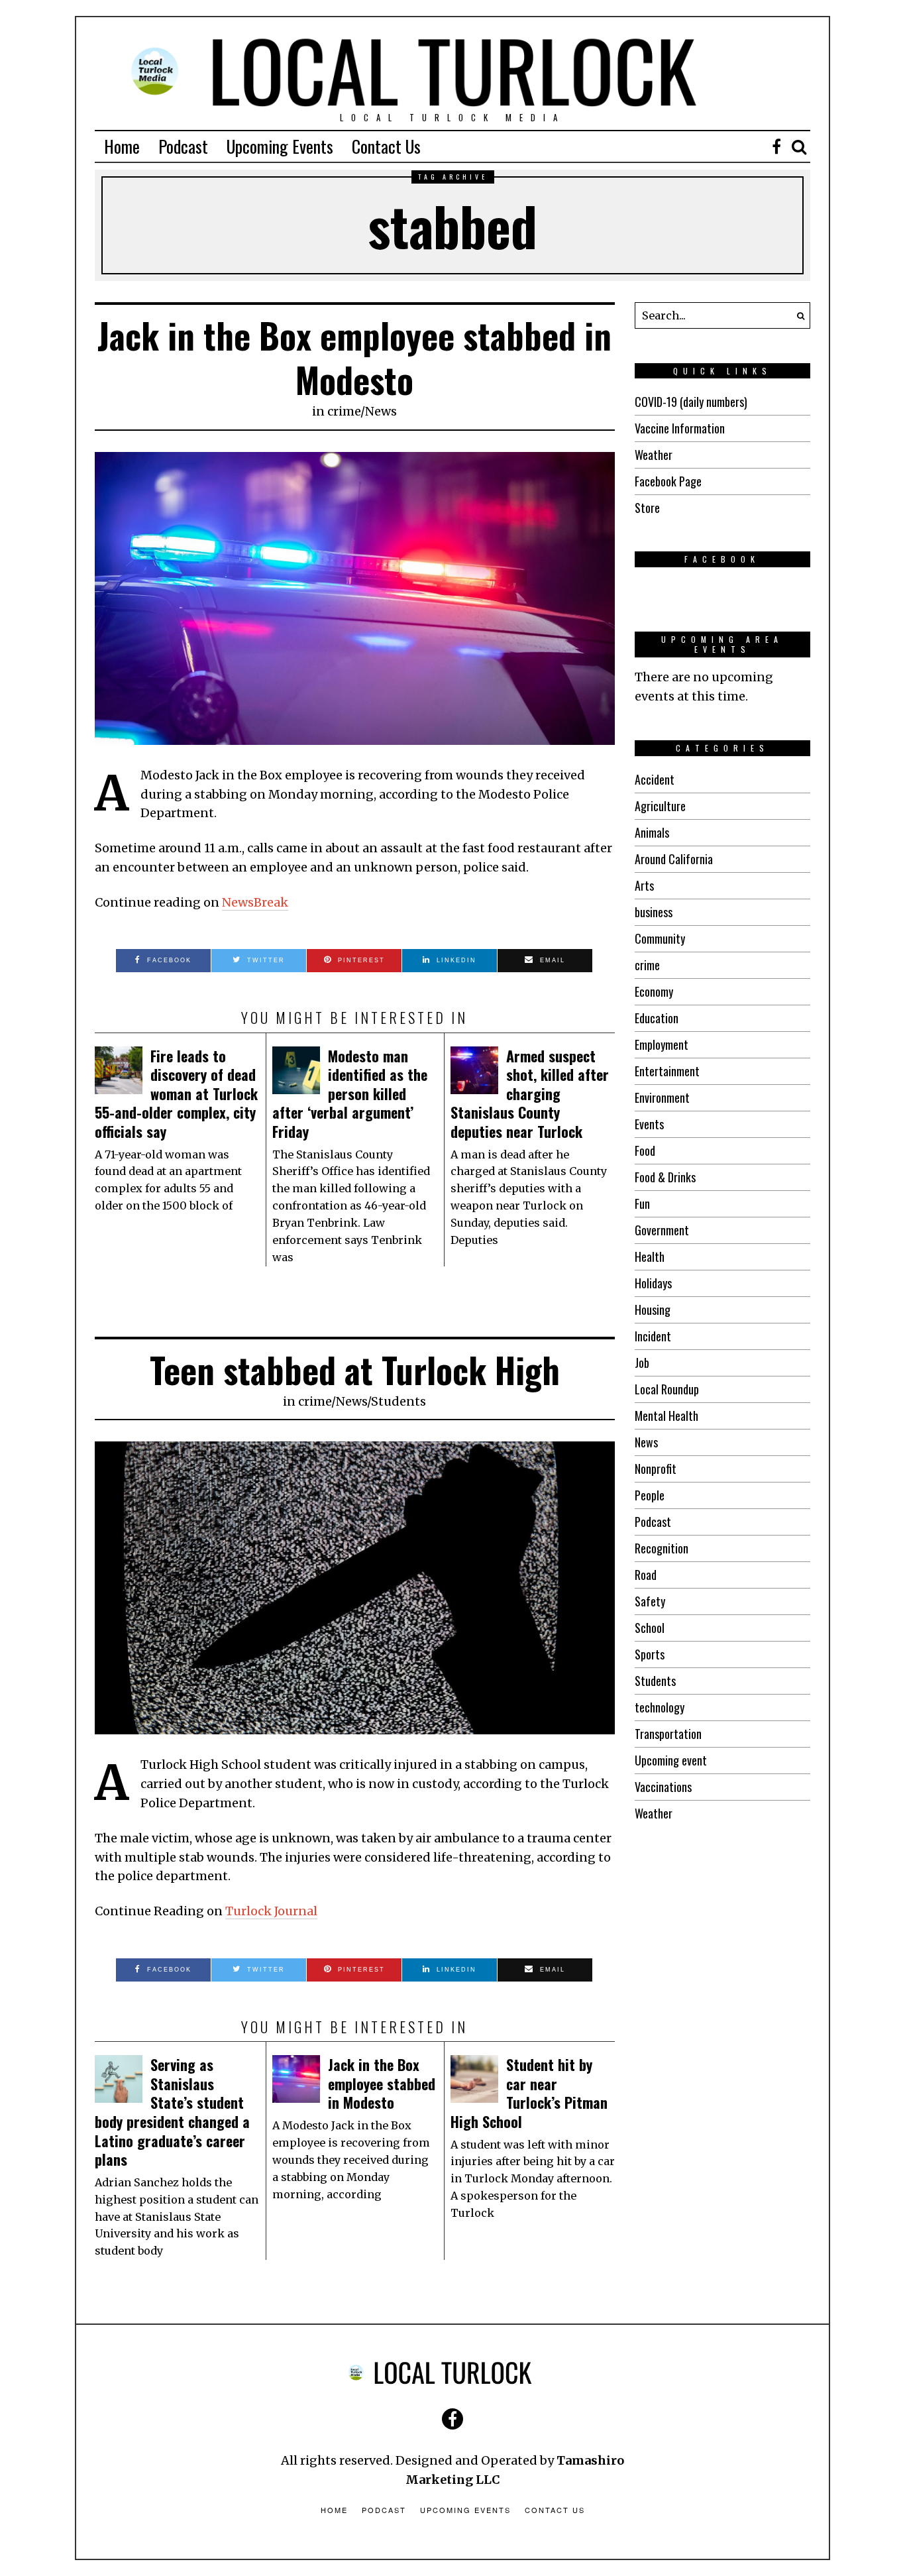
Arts (644, 885)
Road (646, 1575)
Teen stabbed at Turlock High (355, 1370)
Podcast (183, 146)
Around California (674, 859)
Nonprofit (656, 1469)
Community (660, 938)
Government (662, 1230)
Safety (650, 1601)
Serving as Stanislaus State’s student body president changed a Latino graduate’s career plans (172, 2112)
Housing (653, 1310)
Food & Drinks (665, 1177)
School (650, 1628)
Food (645, 1150)
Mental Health (666, 1416)
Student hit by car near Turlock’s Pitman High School (529, 2093)
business (654, 912)
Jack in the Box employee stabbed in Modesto (354, 358)
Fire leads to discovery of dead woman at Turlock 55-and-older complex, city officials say (176, 1093)
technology (660, 1707)
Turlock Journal (271, 1911)
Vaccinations (663, 1787)
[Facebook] (776, 146)
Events (649, 1124)
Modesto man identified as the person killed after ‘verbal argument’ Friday (350, 1093)
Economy (654, 991)
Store (647, 508)
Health (650, 1257)
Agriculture (660, 806)
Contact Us (386, 146)
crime (344, 411)
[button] (797, 315)
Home (122, 146)
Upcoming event (671, 1760)
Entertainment (667, 1071)
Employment (662, 1044)
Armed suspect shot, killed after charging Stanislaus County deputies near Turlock (530, 1093)
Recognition (662, 1548)
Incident (653, 1336)
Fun (642, 1204)
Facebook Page (668, 481)
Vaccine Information (680, 428)
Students (399, 1401)
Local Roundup (667, 1389)
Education (657, 1018)
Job (642, 1363)
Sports (650, 1654)
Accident (655, 779)
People (650, 1495)
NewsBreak (255, 902)
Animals (652, 832)
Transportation (668, 1734)
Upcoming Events (280, 146)
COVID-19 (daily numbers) (691, 402)
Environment (662, 1097)
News (381, 411)
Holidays (653, 1283)
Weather (654, 455)
